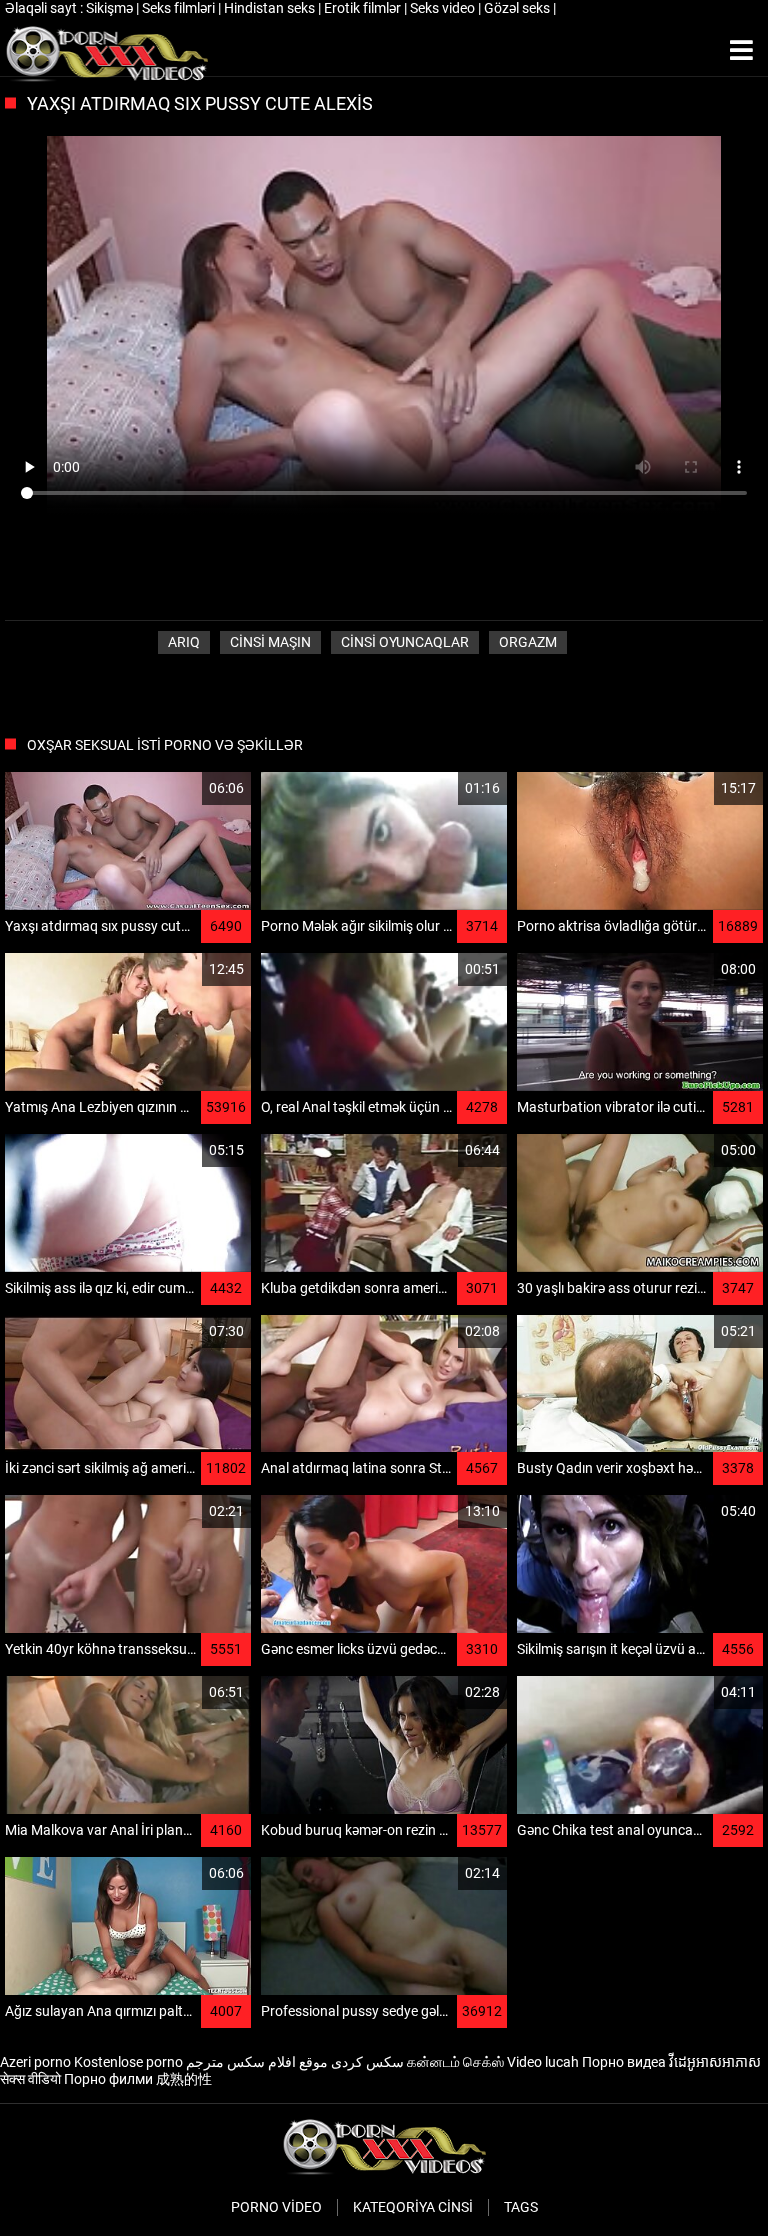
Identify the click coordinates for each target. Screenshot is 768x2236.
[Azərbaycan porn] (106, 51)
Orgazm (528, 642)
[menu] (741, 51)
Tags (521, 2207)
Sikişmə (111, 8)
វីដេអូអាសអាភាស (715, 2062)
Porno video (276, 2207)
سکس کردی (367, 2062)
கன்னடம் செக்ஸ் (455, 2062)
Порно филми (108, 2079)
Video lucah (543, 2062)
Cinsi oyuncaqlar (405, 642)
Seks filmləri (180, 8)
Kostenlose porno (128, 2062)
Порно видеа (624, 2062)
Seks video (444, 8)
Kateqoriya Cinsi (413, 2207)
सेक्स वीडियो (30, 2079)
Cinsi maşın (270, 642)
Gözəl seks (518, 8)
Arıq (184, 642)
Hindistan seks (271, 8)
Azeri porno (35, 2062)
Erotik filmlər (364, 8)
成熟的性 (184, 2079)
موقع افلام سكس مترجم (257, 2062)
